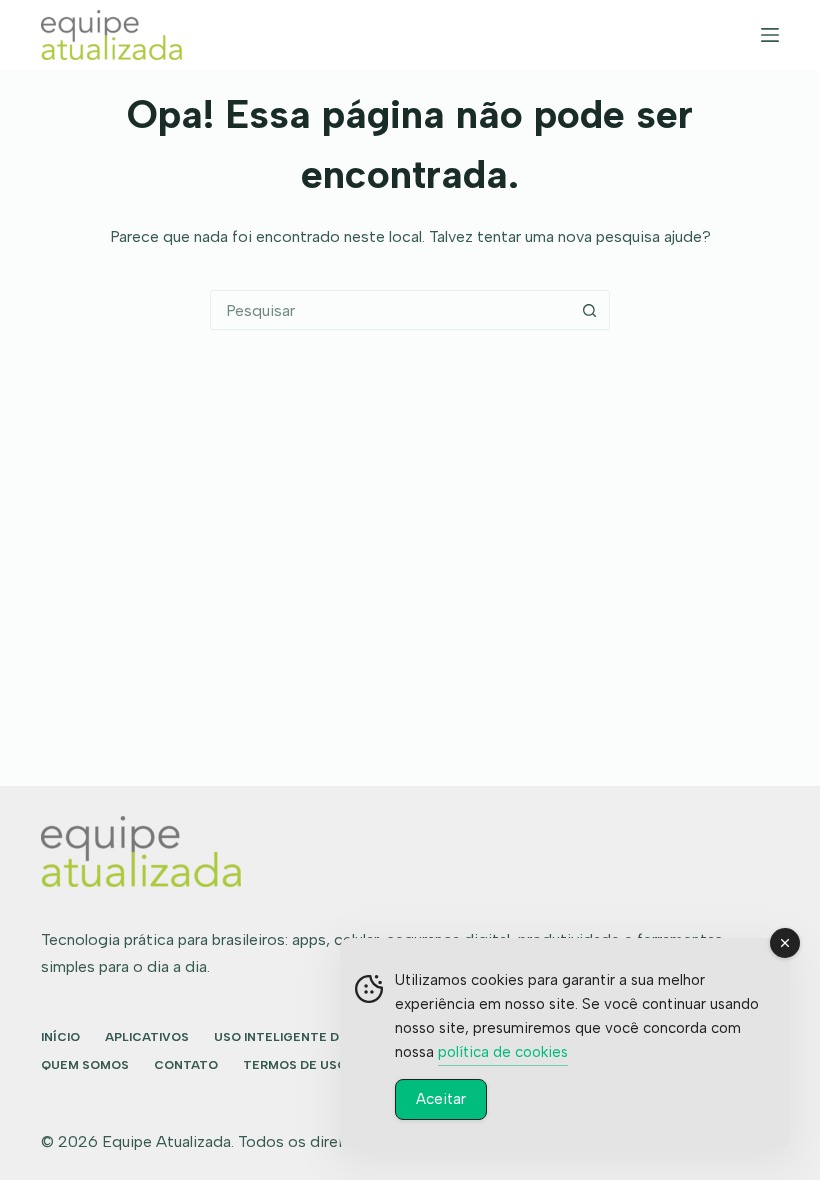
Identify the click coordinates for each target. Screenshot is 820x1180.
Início (60, 1037)
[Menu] (770, 35)
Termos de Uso (295, 1065)
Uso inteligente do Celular (312, 1037)
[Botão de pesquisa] (589, 310)
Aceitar (441, 1099)
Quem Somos (85, 1065)
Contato (186, 1065)
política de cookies (503, 1052)
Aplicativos (147, 1037)
